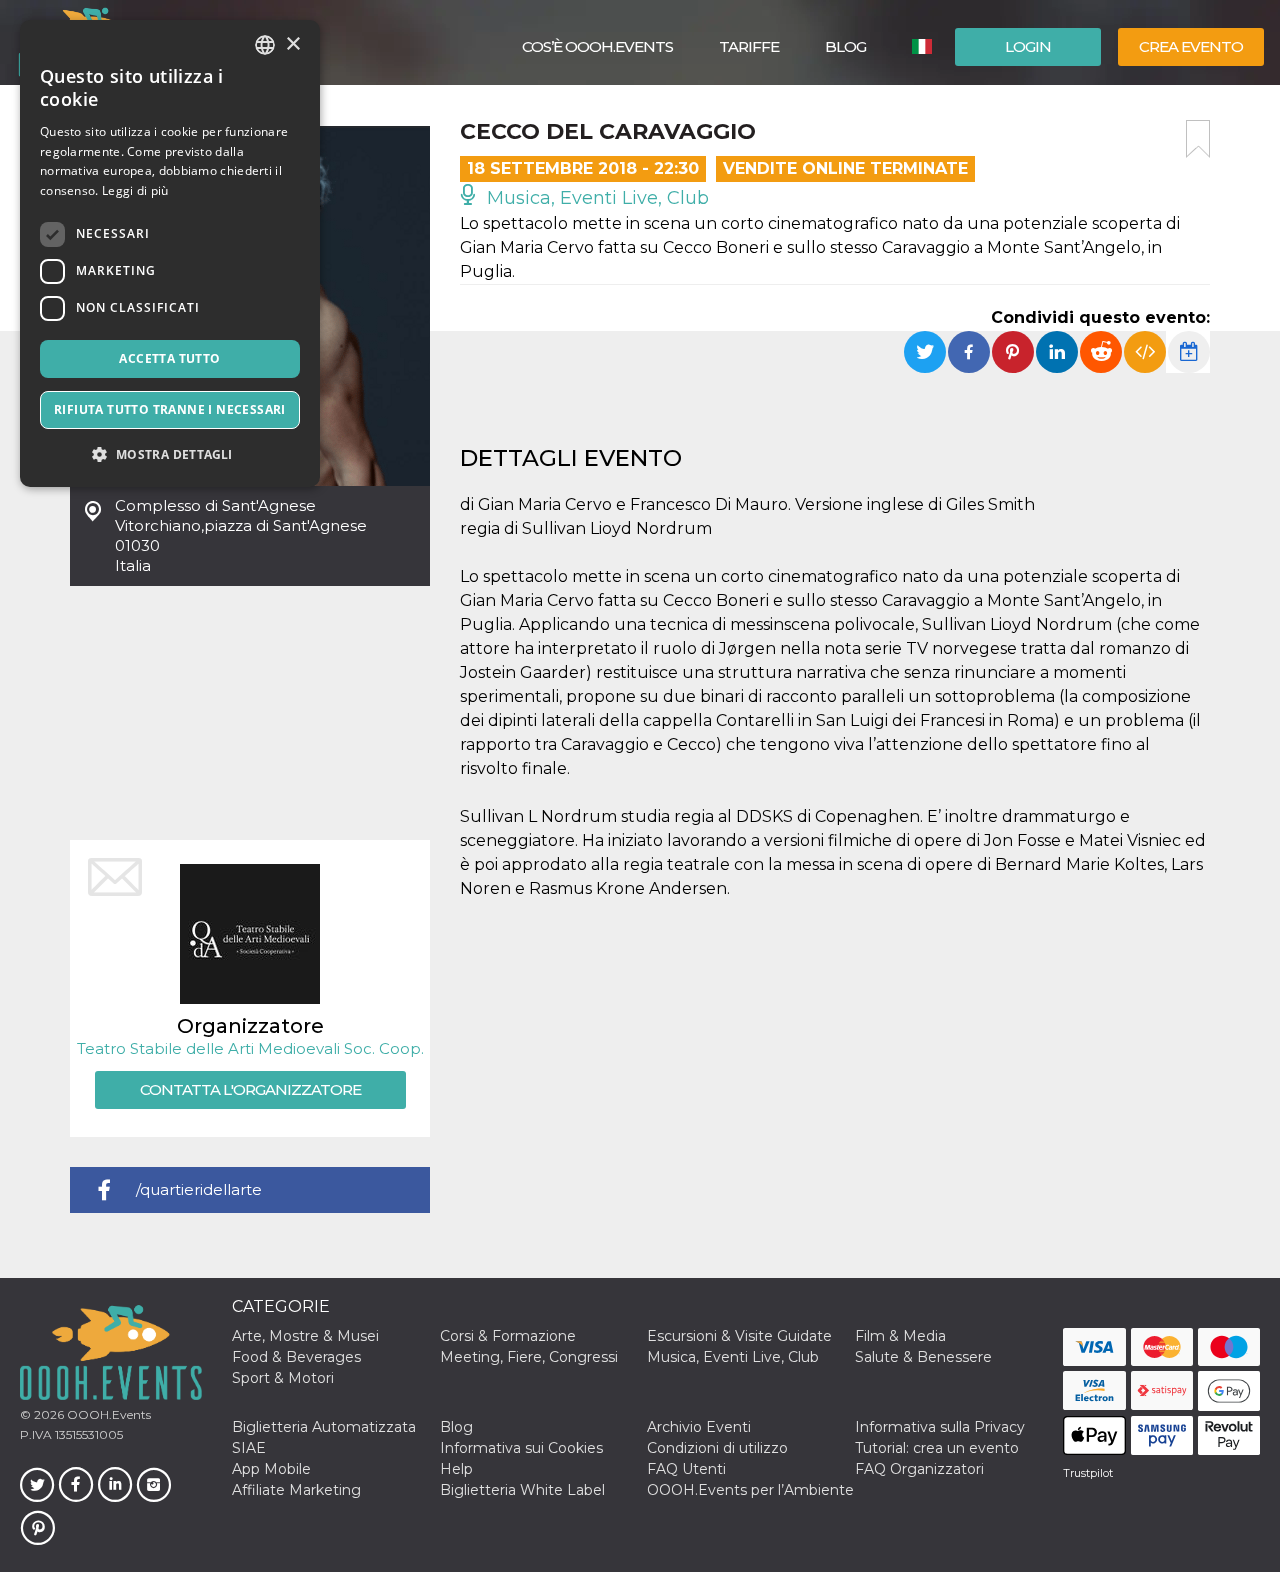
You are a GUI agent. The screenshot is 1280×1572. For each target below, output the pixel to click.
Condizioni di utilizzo (717, 1448)
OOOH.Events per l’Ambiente (750, 1490)
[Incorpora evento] (1145, 352)
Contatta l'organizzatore (250, 1089)
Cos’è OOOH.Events (597, 46)
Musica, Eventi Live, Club (595, 198)
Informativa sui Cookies (521, 1448)
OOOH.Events (107, 1414)
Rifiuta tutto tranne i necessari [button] (170, 409)
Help (456, 1469)
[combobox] (265, 45)
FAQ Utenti (686, 1469)
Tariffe (749, 46)
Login (1028, 46)
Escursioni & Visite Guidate (739, 1336)
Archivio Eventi (699, 1427)
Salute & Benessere (923, 1357)
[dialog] (170, 253)
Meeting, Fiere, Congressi (529, 1357)
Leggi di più (135, 190)
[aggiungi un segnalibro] (1198, 139)
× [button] (292, 44)
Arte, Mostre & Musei (305, 1336)
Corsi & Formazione (508, 1336)
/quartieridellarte (199, 1189)
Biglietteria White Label (522, 1490)
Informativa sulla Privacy (940, 1427)
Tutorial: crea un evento (937, 1448)
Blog (845, 46)
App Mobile (271, 1469)
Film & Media (900, 1336)
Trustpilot (1088, 1473)
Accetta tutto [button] (169, 358)
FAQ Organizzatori (919, 1469)
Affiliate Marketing (296, 1490)
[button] (170, 454)
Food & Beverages (296, 1357)
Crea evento (1191, 46)
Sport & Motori (283, 1378)
